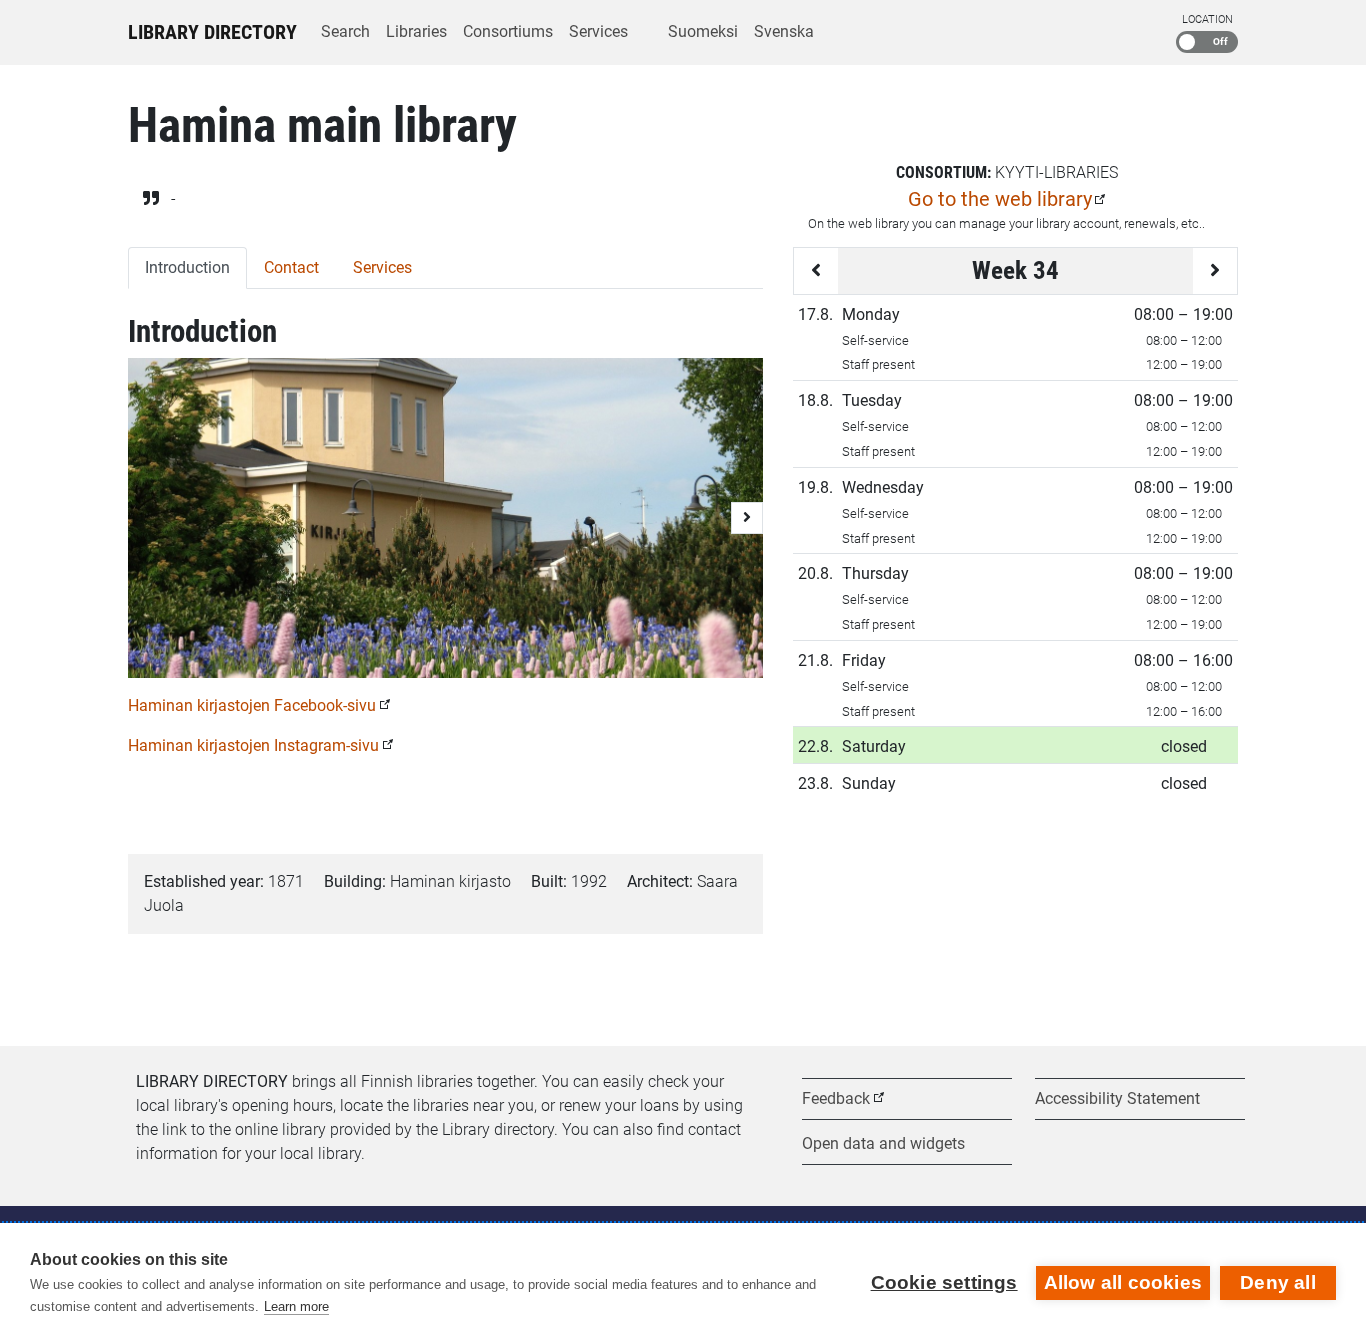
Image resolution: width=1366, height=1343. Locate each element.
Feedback (836, 1098)
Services (598, 31)
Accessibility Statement (1117, 1098)
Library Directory (212, 32)
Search (345, 31)
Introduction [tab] (187, 267)
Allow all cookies (1123, 1282)
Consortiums (508, 31)
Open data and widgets (883, 1143)
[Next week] (1215, 271)
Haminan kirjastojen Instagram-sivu (253, 745)
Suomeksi (703, 31)
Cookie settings (944, 1282)
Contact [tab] (291, 267)
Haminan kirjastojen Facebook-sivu (252, 705)
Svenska (784, 31)
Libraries (416, 31)
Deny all (1278, 1282)
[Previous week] (816, 271)
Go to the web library (1000, 199)
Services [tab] (382, 267)
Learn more (296, 1306)
